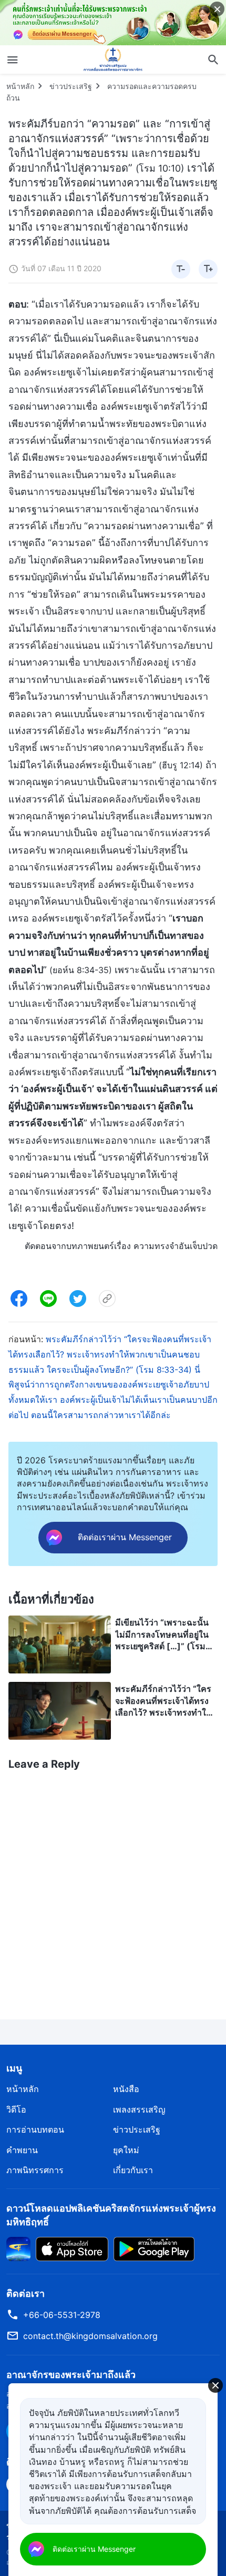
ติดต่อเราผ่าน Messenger (94, 2549)
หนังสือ (126, 2089)
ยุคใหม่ (126, 2150)
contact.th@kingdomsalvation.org (90, 2336)
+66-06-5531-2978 (62, 2315)
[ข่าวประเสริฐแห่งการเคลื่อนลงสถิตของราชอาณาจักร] (113, 60)
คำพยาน (22, 2150)
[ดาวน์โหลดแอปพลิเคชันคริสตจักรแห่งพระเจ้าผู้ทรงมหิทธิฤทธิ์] (18, 2248)
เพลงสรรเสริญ (139, 2109)
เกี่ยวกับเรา (133, 2170)
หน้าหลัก (20, 86)
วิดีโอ (16, 2109)
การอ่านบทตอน (35, 2129)
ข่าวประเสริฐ (71, 86)
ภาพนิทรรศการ (35, 2170)
